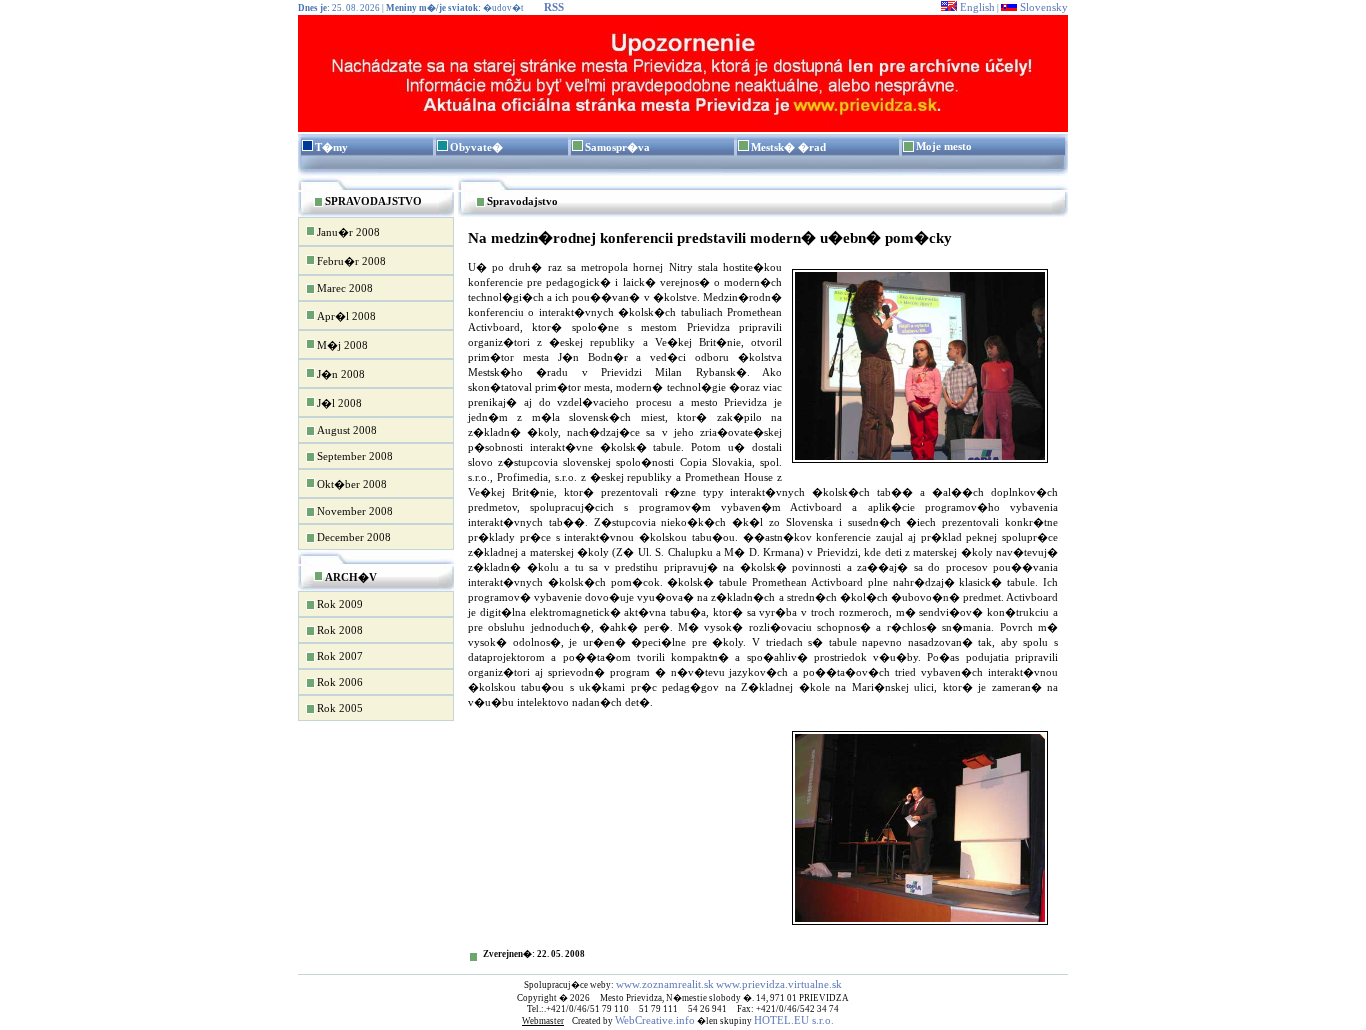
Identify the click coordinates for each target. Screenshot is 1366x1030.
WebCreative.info (655, 1020)
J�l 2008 (339, 403)
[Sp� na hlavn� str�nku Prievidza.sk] (683, 128)
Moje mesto (944, 146)
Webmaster (543, 1021)
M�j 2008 (342, 345)
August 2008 (347, 430)
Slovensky (1042, 7)
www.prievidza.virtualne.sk (779, 984)
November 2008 (355, 511)
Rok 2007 (340, 656)
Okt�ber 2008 (352, 484)
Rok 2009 (340, 604)
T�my (331, 147)
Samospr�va (617, 147)
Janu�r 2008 (348, 232)
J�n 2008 (341, 374)
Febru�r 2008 (351, 261)
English (976, 7)
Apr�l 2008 (346, 316)
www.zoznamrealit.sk (665, 984)
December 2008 (354, 537)
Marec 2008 (345, 288)
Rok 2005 (340, 708)
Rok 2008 (340, 630)
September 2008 (355, 456)
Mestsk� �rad (788, 147)
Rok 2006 (340, 682)
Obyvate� (476, 147)
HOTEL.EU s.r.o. (794, 1020)
